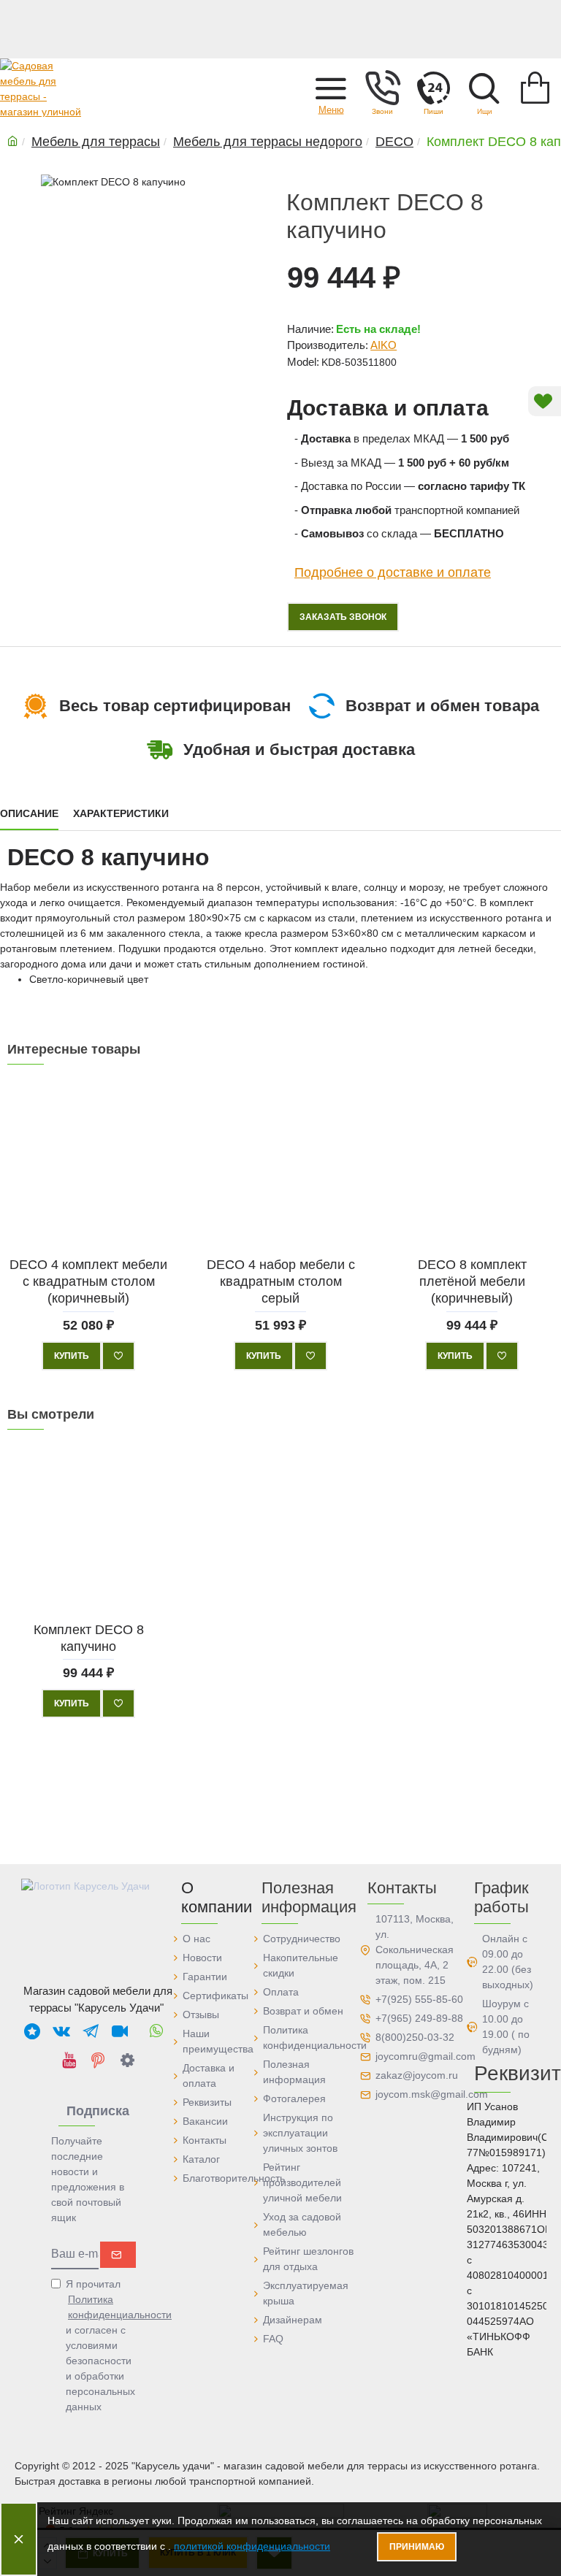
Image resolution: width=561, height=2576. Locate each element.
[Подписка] (118, 2255)
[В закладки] (118, 1356)
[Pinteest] (98, 2060)
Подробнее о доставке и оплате (393, 572)
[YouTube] (69, 2060)
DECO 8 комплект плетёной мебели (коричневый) (472, 1282)
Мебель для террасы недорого (268, 142)
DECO (394, 142)
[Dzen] (127, 2060)
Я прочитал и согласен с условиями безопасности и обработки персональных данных (102, 2345)
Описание (29, 813)
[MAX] (32, 2031)
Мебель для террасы (96, 142)
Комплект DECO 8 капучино (89, 1637)
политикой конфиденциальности (252, 2546)
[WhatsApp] (156, 2031)
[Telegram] (91, 2031)
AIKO (383, 345)
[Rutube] (120, 2031)
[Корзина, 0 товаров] (535, 88)
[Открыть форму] (433, 88)
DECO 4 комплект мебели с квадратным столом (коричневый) (88, 1282)
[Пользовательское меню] (382, 88)
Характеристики (121, 813)
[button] (331, 88)
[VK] (61, 2031)
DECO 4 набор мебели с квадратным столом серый (280, 1282)
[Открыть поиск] (484, 88)
